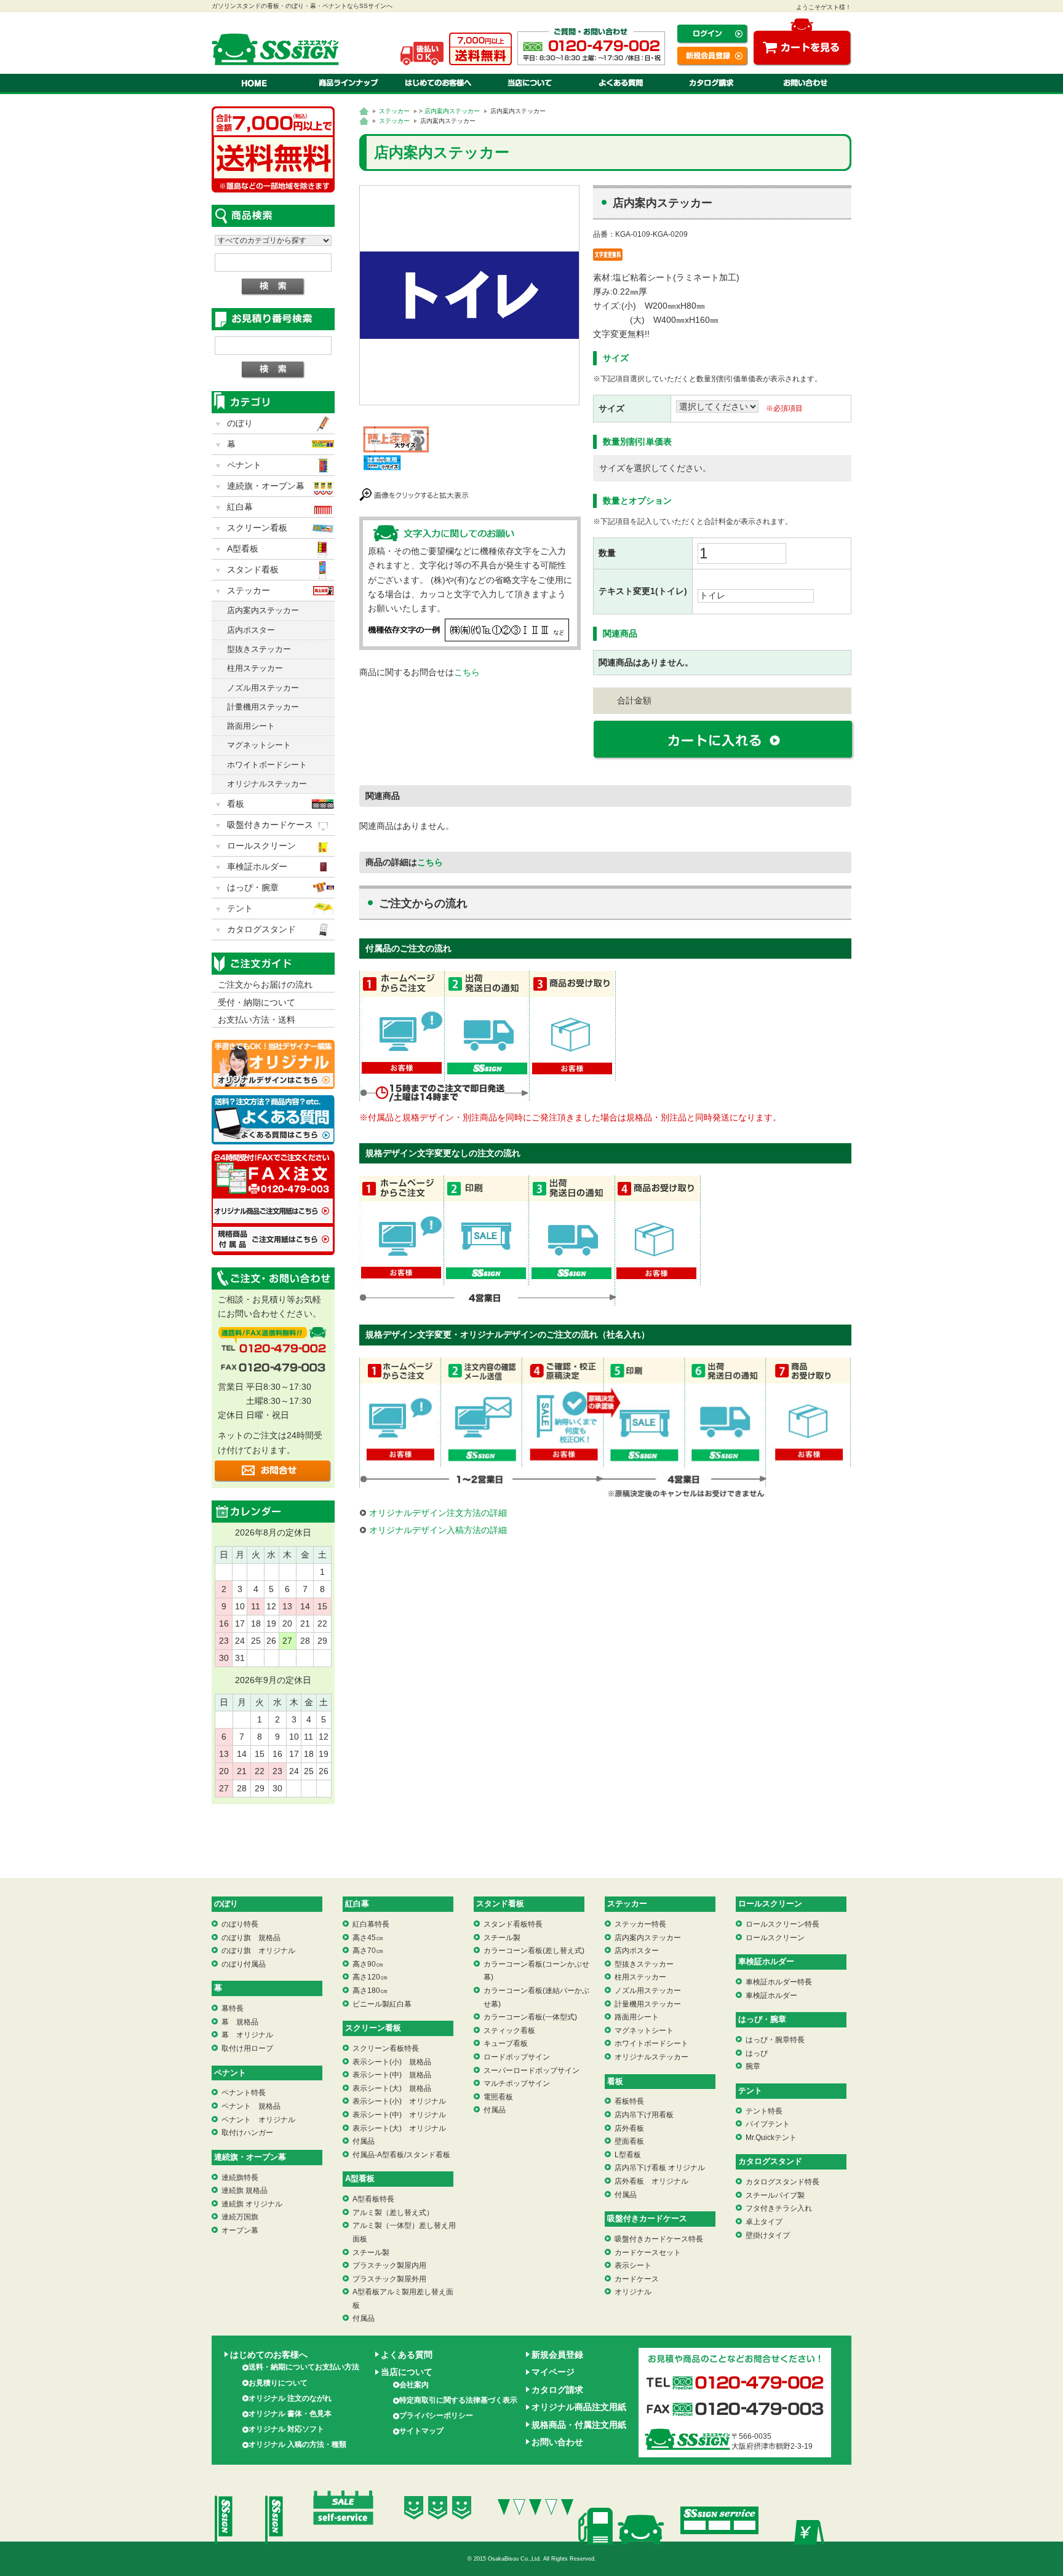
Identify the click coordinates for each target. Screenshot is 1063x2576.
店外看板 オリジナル (651, 2181)
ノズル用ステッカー (263, 688)
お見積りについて (278, 2383)
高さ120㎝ (370, 1977)
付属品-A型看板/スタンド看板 (401, 2155)
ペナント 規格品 (251, 2106)
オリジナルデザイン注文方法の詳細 (438, 1513)
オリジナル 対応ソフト (286, 2429)
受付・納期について (257, 1002)
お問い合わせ (557, 2442)
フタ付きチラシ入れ (779, 2208)
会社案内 (414, 2385)
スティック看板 (509, 2031)
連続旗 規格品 (245, 2190)
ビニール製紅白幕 (382, 2004)
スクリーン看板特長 (386, 2048)
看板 (236, 804)
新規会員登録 (557, 2355)
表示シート (633, 2265)
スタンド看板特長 (513, 1924)
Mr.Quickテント (771, 2138)
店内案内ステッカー (452, 111)
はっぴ (757, 2053)
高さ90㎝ (368, 1964)
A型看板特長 (373, 2199)
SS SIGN (278, 49)
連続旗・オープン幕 (266, 486)
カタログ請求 (557, 2390)
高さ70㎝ (368, 1951)
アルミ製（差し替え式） (393, 2213)
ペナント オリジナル (258, 2120)
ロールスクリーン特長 (782, 1924)
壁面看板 (629, 2141)
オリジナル (633, 2292)
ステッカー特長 (640, 1924)
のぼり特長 (240, 1924)
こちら (467, 672)
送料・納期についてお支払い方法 (304, 2367)
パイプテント (768, 2124)
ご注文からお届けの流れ (265, 985)
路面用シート (251, 726)
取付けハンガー (247, 2133)
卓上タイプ (764, 2222)
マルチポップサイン (517, 2083)
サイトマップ (421, 2431)
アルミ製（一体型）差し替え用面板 (404, 2232)
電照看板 (498, 2097)
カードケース (637, 2279)
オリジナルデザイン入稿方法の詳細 (438, 1530)
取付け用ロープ (247, 2048)
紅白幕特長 (371, 1924)
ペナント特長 (244, 2093)
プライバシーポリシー (436, 2415)
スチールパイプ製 (775, 2195)
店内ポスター (251, 630)
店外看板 (629, 2128)
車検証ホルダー (257, 866)
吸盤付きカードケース (270, 825)
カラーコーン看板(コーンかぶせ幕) (536, 1971)
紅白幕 (240, 507)
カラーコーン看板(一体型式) (530, 2017)
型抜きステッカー (259, 649)
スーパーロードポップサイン (531, 2071)
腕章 (753, 2066)
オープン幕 (240, 2230)
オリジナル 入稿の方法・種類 (297, 2444)
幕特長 (233, 2008)
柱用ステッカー (255, 668)
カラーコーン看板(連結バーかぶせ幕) (536, 1997)
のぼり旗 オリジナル (258, 1951)
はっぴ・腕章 (253, 887)
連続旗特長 (240, 2178)
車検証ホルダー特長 (779, 1982)
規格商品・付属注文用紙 (579, 2425)
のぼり (240, 423)
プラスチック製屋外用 (389, 2279)
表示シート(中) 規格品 (392, 2075)
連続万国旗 (240, 2217)
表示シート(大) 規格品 (392, 2088)
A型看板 (243, 549)
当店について (407, 2372)
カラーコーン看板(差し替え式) (534, 1951)
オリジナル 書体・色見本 (290, 2414)
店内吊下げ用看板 (644, 2115)
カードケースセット (648, 2253)
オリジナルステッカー (267, 784)
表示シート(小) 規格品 (392, 2062)
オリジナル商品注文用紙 (579, 2407)
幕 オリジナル (247, 2035)
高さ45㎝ (368, 1938)
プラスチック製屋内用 (389, 2265)
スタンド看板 (253, 569)
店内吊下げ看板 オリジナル (660, 2168)
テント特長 (764, 2111)
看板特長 (629, 2101)
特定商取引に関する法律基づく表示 (458, 2400)
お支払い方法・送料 (257, 1020)
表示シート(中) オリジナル (399, 2115)
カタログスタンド (261, 929)
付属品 (364, 2141)
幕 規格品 (240, 2022)
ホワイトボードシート (267, 765)
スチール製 (371, 2253)
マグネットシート (259, 745)
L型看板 (628, 2155)
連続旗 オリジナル (252, 2204)
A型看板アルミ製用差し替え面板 (403, 2299)
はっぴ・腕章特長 (775, 2040)
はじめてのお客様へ (269, 2355)
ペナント (244, 465)
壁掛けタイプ (768, 2235)
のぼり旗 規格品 (251, 1938)
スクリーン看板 (257, 528)
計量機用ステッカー (263, 707)
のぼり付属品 (244, 1964)
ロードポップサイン (517, 2057)
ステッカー (394, 111)
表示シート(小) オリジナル (399, 2101)
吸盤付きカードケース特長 (659, 2239)
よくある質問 (407, 2355)
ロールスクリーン (261, 846)
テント (240, 908)
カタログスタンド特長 (782, 2182)
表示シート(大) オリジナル (399, 2128)
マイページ (553, 2372)
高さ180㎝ (370, 1991)
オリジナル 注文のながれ (290, 2398)
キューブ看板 (506, 2043)
